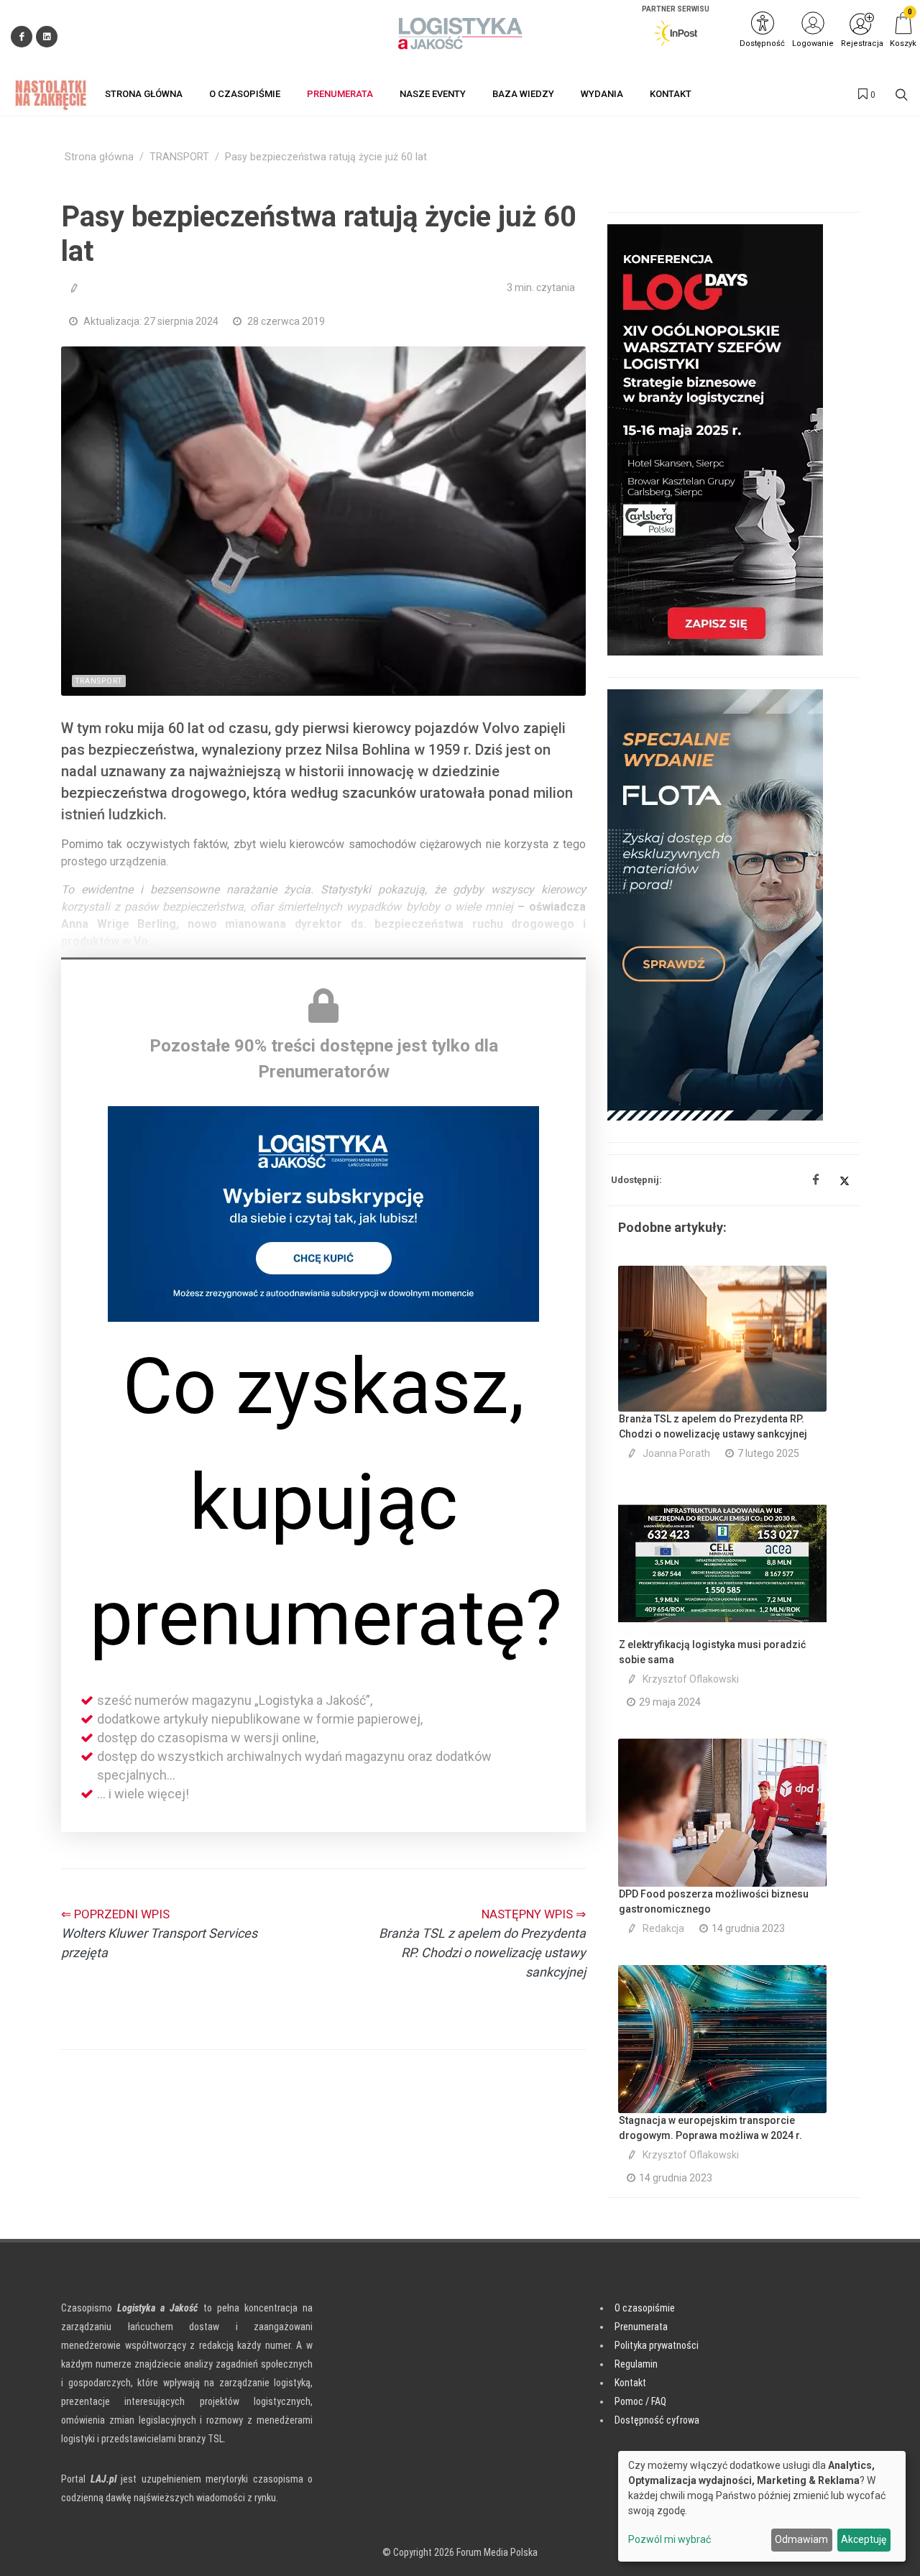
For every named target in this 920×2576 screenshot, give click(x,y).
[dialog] (762, 2506)
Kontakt (630, 2383)
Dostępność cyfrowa (657, 2420)
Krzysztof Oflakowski (691, 1679)
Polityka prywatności (657, 2345)
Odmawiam (801, 2539)
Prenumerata (641, 2327)
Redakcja (663, 1928)
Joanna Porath (676, 1453)
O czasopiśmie (645, 2308)
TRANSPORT (179, 157)
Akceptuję (864, 2539)
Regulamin (636, 2364)
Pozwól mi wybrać (670, 2539)
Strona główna (99, 157)
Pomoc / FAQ (640, 2401)
